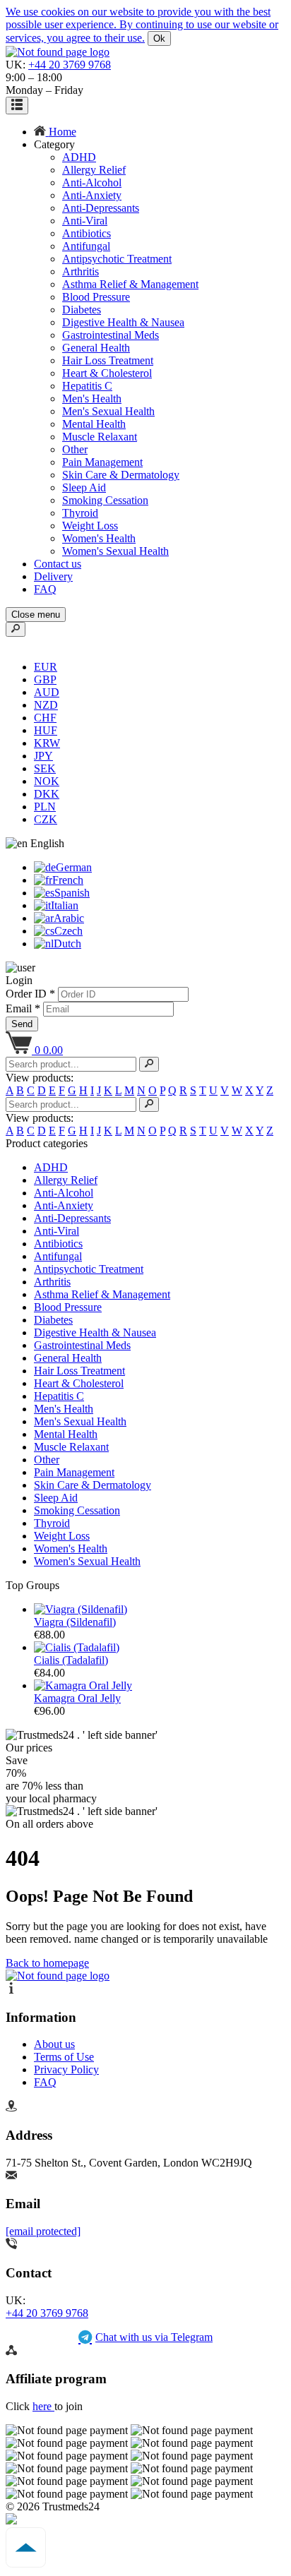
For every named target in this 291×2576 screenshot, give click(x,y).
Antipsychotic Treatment (117, 259)
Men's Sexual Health (108, 411)
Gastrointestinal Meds (111, 335)
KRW (47, 743)
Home (63, 132)
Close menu (36, 615)
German (74, 867)
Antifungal (86, 246)
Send (22, 1024)
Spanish (72, 893)
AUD (47, 692)
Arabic (69, 918)
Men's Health (92, 399)
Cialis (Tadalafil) (71, 1660)
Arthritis (81, 271)
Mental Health (94, 424)
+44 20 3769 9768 (70, 65)
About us (54, 2044)
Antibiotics (87, 233)
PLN (45, 807)
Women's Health (99, 538)
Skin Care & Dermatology (121, 475)
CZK (46, 819)
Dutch (67, 943)
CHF (45, 718)
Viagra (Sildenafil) (75, 1622)
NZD (46, 705)
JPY (43, 756)
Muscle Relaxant (100, 437)
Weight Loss (90, 526)
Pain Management (102, 462)
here (43, 2406)
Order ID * (32, 994)
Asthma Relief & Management (130, 284)
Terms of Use (64, 2057)
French (68, 880)
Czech (69, 931)
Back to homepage (47, 1963)
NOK (47, 781)
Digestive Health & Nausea (123, 322)
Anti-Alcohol (92, 182)
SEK (45, 768)
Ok (159, 38)
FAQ (45, 589)
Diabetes (82, 310)
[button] (35, 843)
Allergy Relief (94, 170)
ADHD (79, 157)
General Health (96, 348)
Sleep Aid (84, 487)
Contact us (58, 564)
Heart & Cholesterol (107, 373)
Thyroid (80, 513)
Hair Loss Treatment (108, 360)
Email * (24, 1008)
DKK (47, 794)
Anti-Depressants (101, 208)
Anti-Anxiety (92, 195)
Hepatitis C (87, 386)
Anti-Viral (85, 221)
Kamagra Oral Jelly (77, 1698)
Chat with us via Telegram (154, 2337)
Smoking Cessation (105, 500)
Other (75, 449)
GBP (45, 679)
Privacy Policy (66, 2069)
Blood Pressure (96, 297)
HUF (46, 730)
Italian (65, 905)
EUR (46, 667)
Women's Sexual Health (115, 551)
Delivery (53, 576)
